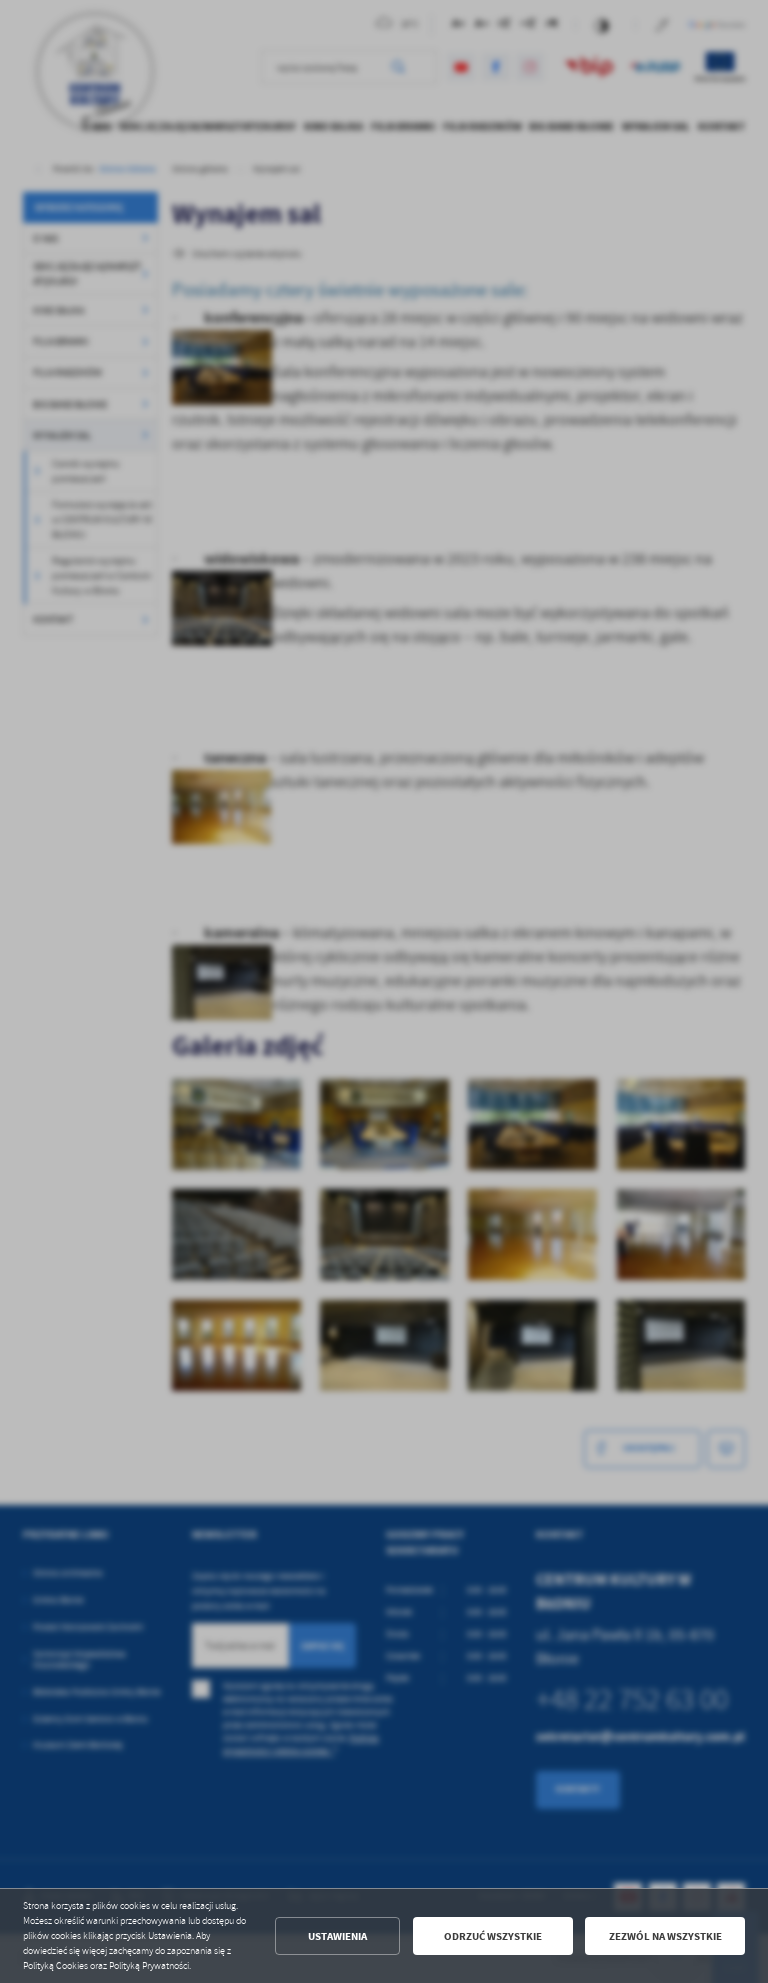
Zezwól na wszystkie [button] (665, 1936)
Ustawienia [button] (337, 1936)
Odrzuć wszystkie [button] (493, 1936)
